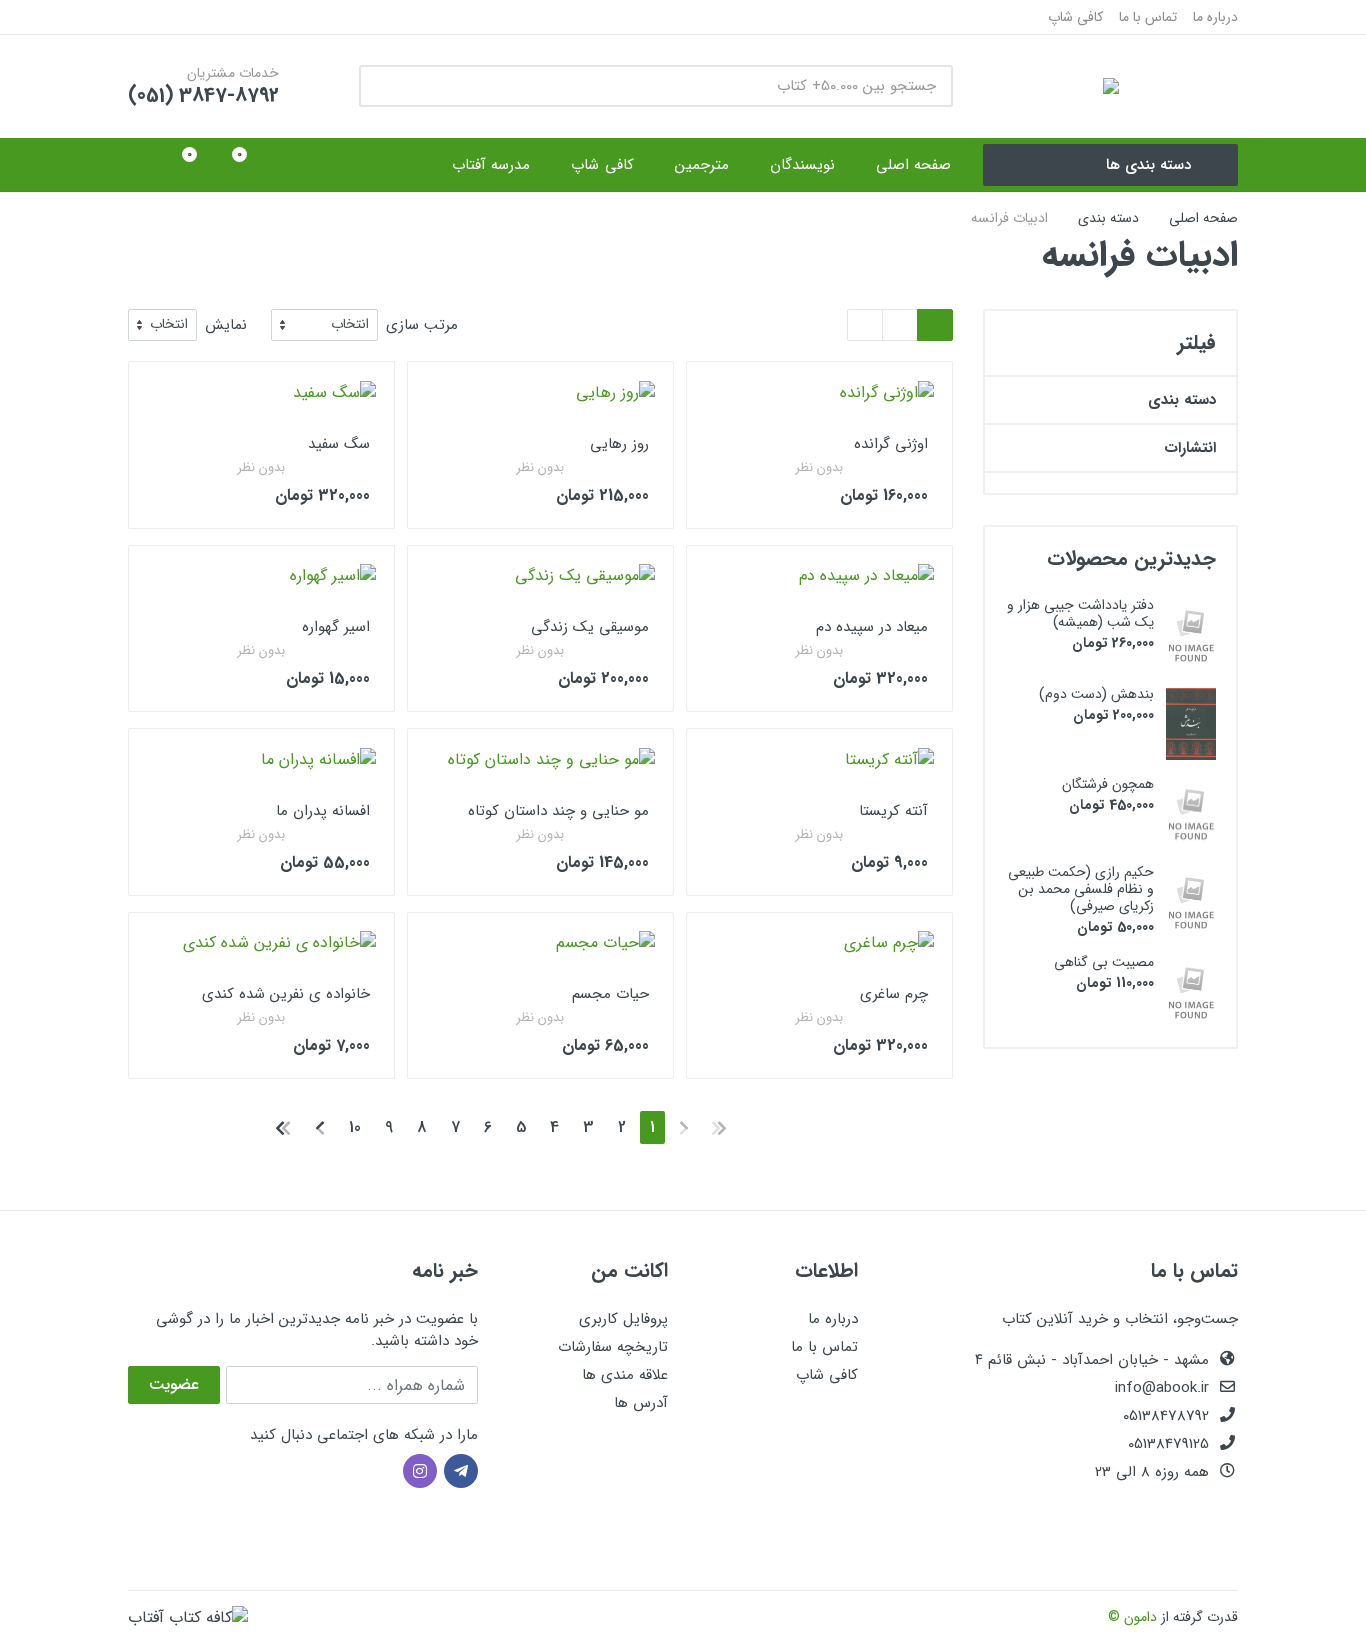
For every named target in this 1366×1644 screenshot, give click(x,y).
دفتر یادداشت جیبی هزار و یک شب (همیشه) (1080, 613)
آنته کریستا (893, 811)
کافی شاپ (1075, 17)
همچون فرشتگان (1108, 784)
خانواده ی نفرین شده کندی (286, 994)
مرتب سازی (422, 325)
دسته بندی (1108, 218)
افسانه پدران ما (323, 811)
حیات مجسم (610, 994)
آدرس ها (641, 1403)
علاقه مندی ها (625, 1375)
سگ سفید (339, 444)
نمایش (226, 325)
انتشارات (1190, 448)
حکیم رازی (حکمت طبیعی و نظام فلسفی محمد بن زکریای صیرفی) (1081, 889)
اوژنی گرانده (891, 444)
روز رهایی (619, 444)
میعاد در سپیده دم (872, 627)
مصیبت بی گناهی (1104, 962)
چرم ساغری (894, 994)
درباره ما (1215, 17)
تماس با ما (1148, 17)
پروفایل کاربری (623, 1319)
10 (355, 1127)
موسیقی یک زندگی (590, 627)
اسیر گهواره (336, 627)
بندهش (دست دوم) (1096, 694)
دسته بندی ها (1148, 165)
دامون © (1132, 1617)
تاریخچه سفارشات (613, 1347)
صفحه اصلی (1203, 218)
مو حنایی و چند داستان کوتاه (558, 811)
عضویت (174, 1384)
